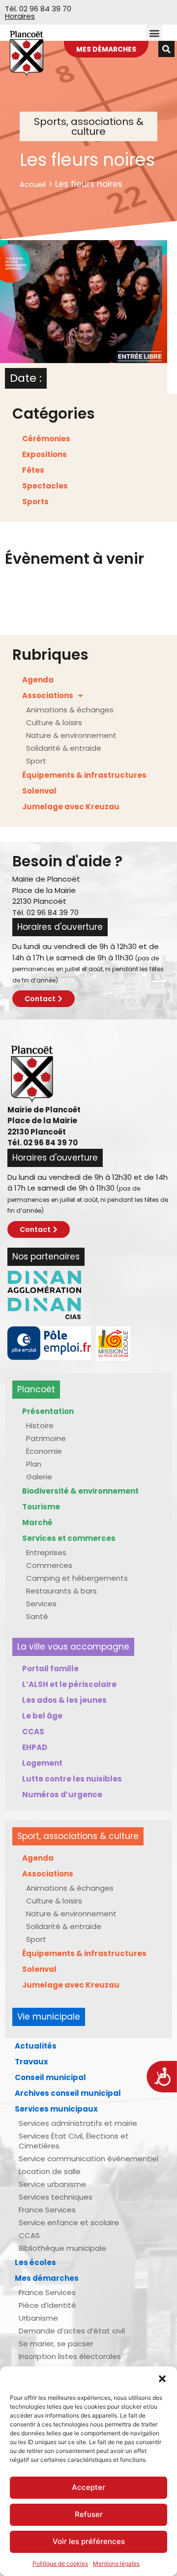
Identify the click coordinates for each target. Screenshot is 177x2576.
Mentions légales (116, 2563)
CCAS (33, 1732)
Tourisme (41, 1507)
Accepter (88, 2487)
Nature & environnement (71, 735)
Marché (37, 1522)
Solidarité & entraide (64, 748)
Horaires (20, 16)
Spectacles (45, 486)
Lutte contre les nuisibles (72, 1779)
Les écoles (35, 2262)
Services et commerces (69, 1538)
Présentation (48, 1411)
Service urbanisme (52, 2184)
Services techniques (56, 2197)
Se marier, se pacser (56, 2344)
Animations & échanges (70, 710)
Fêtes (33, 470)
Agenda (38, 680)
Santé (37, 1616)
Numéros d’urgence (62, 1794)
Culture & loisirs (54, 722)
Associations (48, 695)
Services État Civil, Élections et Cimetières (74, 2141)
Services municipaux (56, 2109)
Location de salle (50, 2171)
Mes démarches (47, 2278)
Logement (42, 1763)
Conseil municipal (50, 2077)
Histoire (40, 1426)
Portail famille (50, 1669)
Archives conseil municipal (68, 2093)
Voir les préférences (89, 2541)
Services (41, 1604)
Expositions (44, 454)
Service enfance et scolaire (69, 2223)
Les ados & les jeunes (64, 1700)
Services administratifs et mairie (78, 2123)
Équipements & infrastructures (84, 775)
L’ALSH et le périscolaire (69, 1684)
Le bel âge (42, 1716)
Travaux (31, 2062)
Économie (44, 1451)
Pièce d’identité (47, 2305)
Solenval (39, 791)
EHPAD (35, 1747)
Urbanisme (38, 2318)
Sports (35, 502)
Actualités (36, 2046)
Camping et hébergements (77, 1578)
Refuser (89, 2514)
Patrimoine (46, 1438)
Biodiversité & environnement (80, 1491)
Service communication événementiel (88, 2159)
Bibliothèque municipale (62, 2248)
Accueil (33, 184)
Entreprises (46, 1552)
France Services (47, 2210)
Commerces (49, 1565)
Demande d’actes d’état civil (72, 2331)
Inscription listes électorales (70, 2356)
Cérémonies (46, 439)
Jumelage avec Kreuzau (71, 807)
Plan (34, 1464)
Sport (36, 761)
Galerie (39, 1477)
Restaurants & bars (61, 1591)
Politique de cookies (60, 2563)
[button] (162, 2379)
